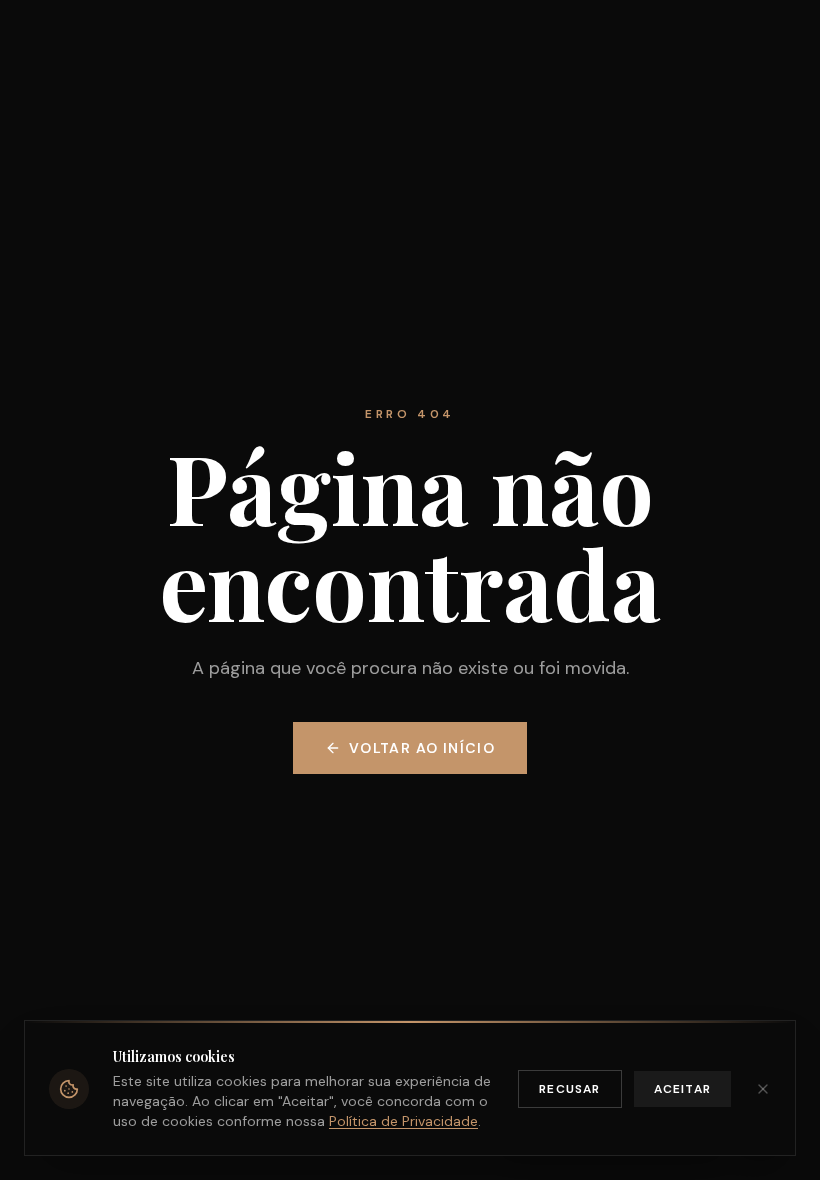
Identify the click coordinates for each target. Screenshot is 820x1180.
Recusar (569, 1089)
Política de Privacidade (403, 1121)
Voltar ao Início (422, 748)
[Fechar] (763, 1089)
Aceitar (682, 1089)
